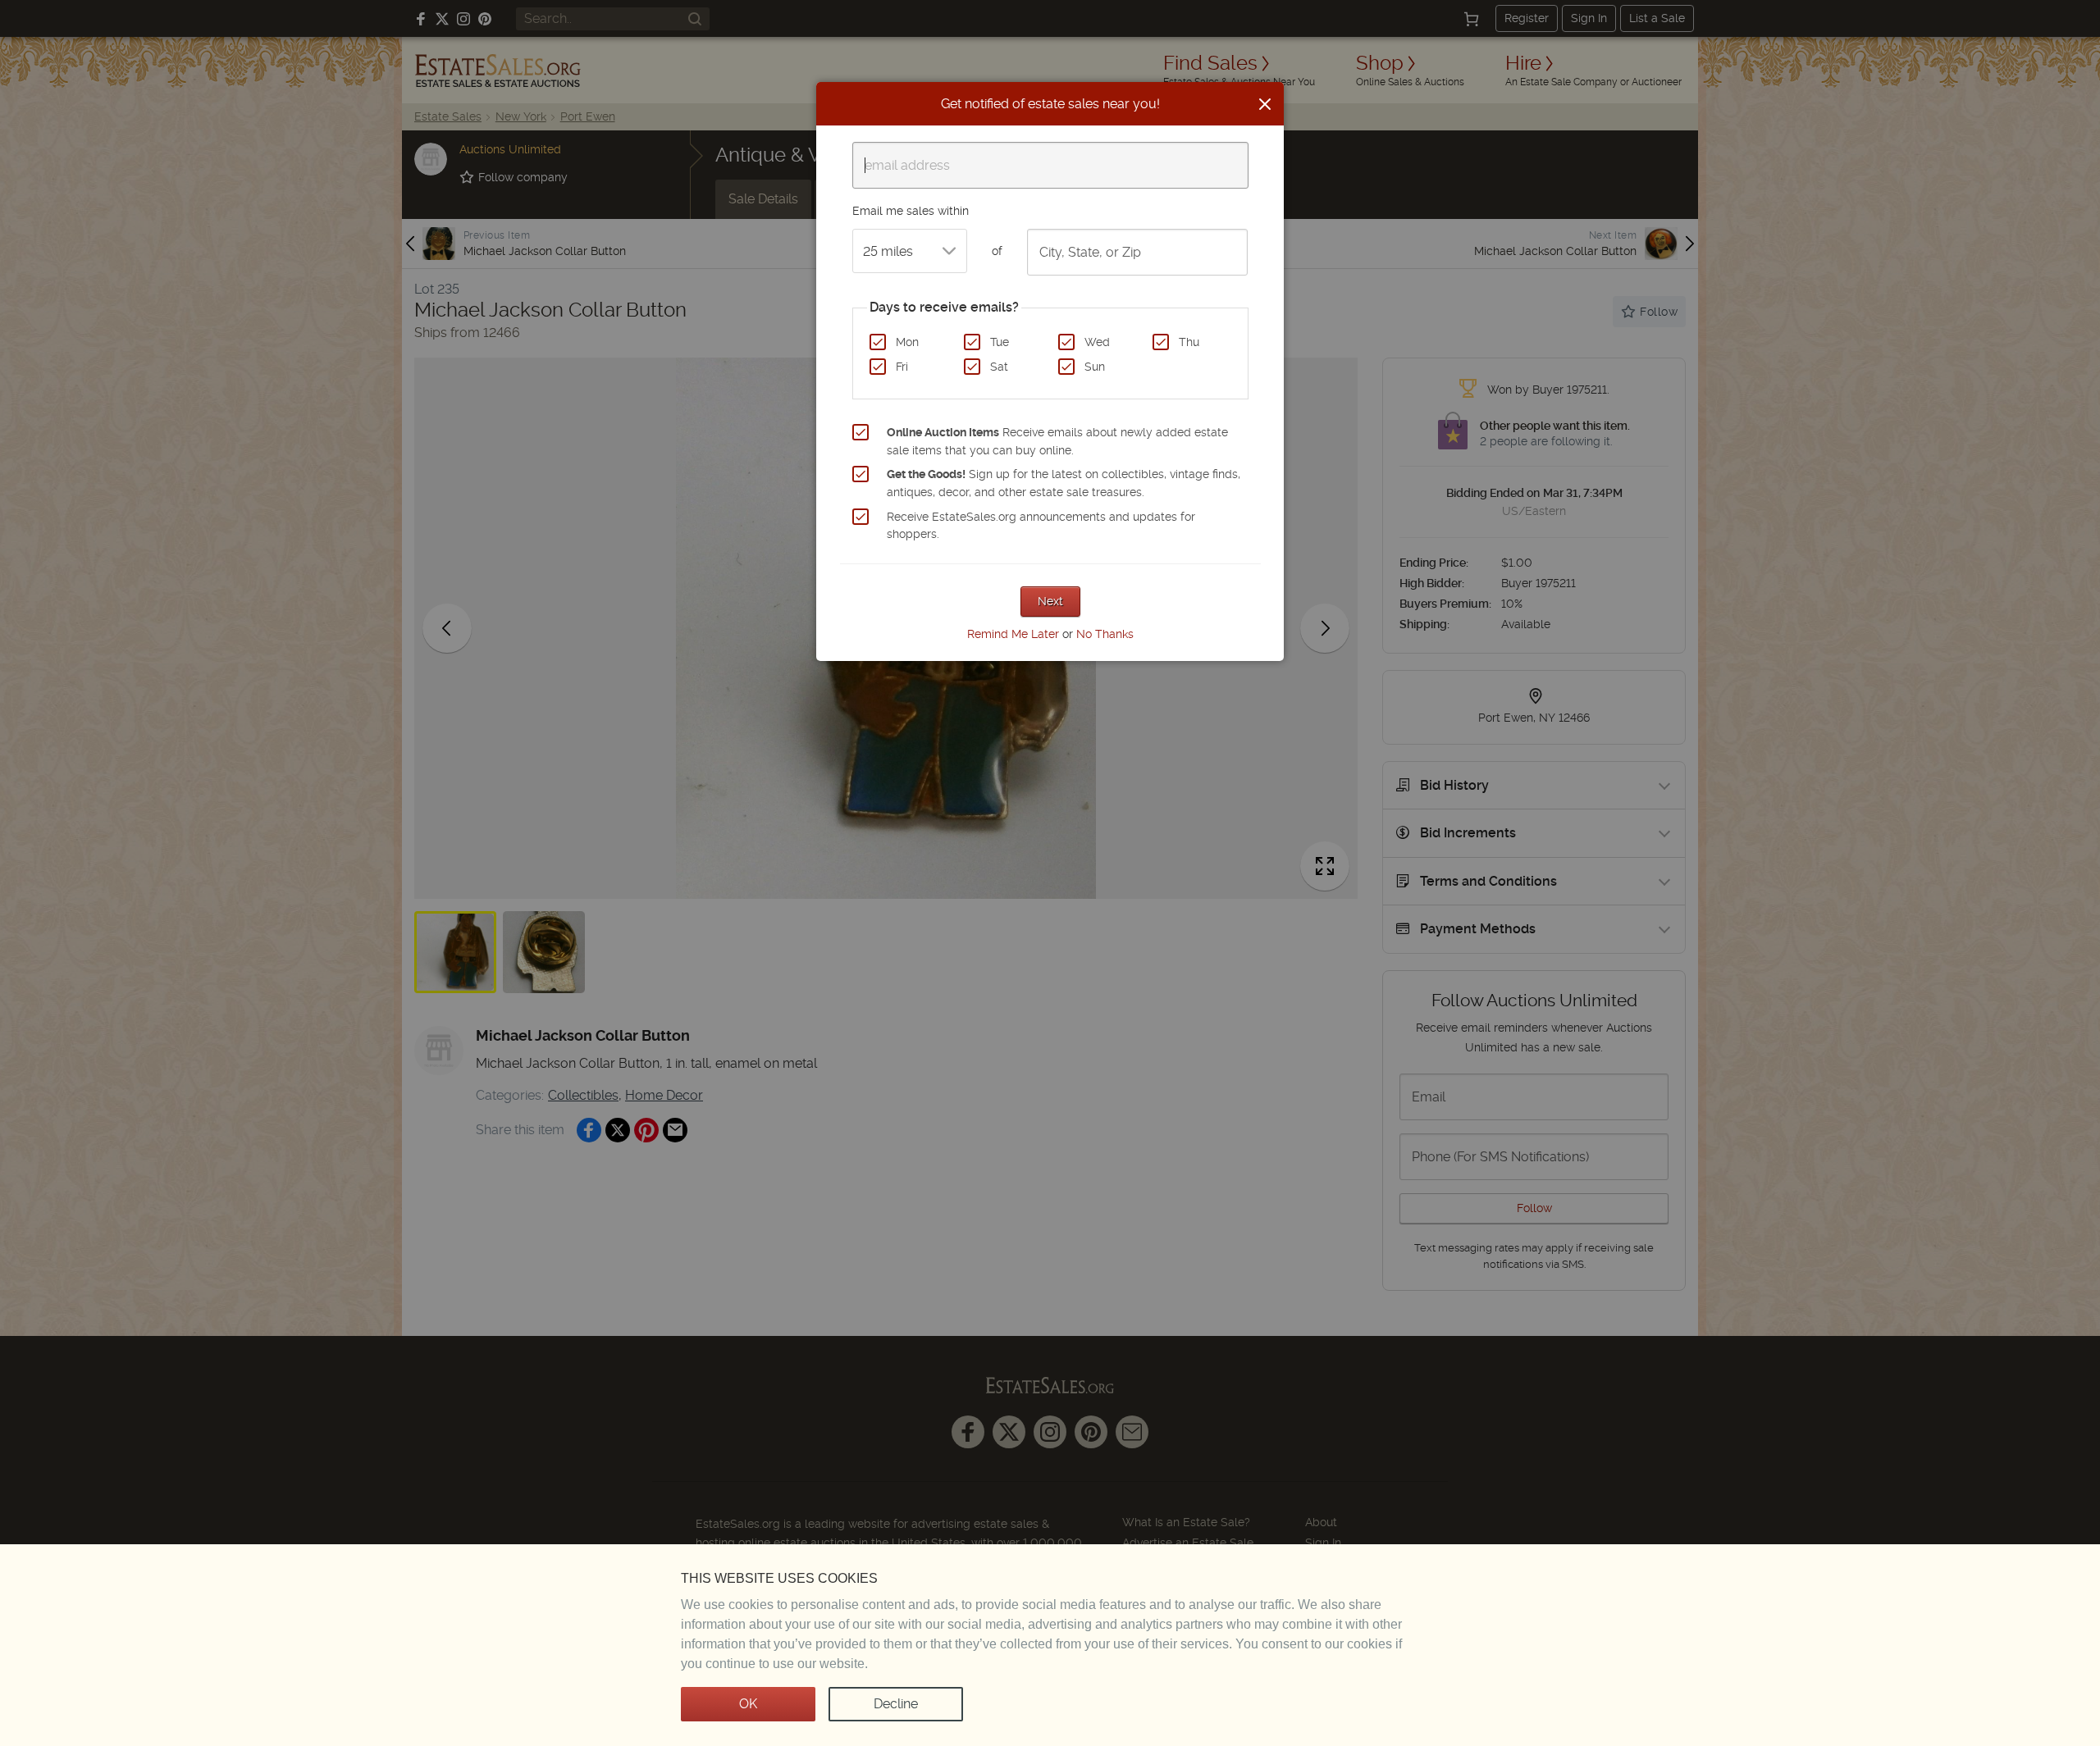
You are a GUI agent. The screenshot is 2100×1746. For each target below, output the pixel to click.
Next (1050, 601)
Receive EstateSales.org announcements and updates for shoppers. (1041, 526)
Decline (896, 1704)
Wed (1097, 342)
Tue (1000, 342)
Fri (902, 367)
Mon (907, 342)
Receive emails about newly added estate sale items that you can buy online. (1057, 441)
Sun (1095, 367)
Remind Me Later (1013, 634)
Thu (1189, 342)
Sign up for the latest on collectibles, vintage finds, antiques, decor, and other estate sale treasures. (1064, 483)
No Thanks (1105, 634)
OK (748, 1704)
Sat (999, 367)
